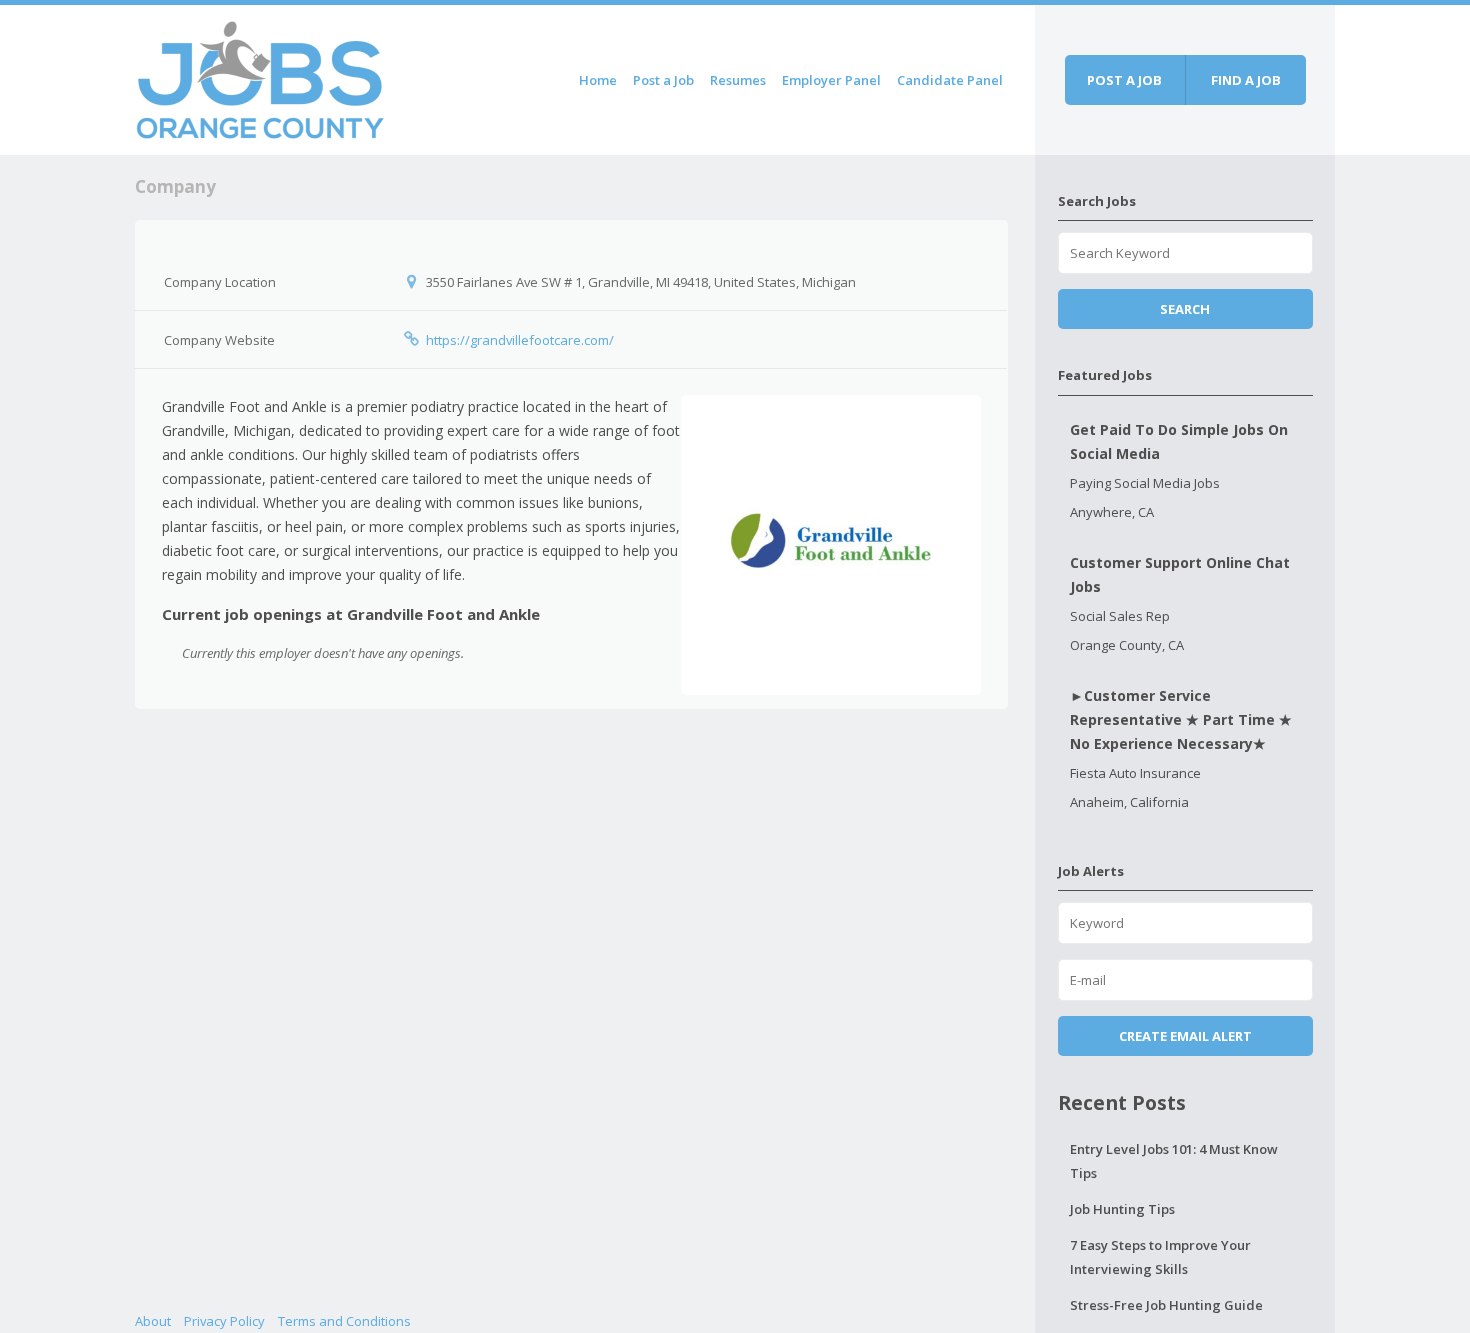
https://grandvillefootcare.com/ (520, 340)
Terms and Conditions (344, 1321)
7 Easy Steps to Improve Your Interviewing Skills (1160, 1257)
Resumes (738, 80)
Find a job (1246, 80)
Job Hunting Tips (1122, 1209)
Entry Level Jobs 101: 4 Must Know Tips (1174, 1161)
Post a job (1124, 80)
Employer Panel (831, 80)
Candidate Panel (950, 80)
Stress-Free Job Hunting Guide (1166, 1305)
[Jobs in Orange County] (260, 76)
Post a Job (663, 80)
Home (598, 80)
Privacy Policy (224, 1321)
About (153, 1321)
